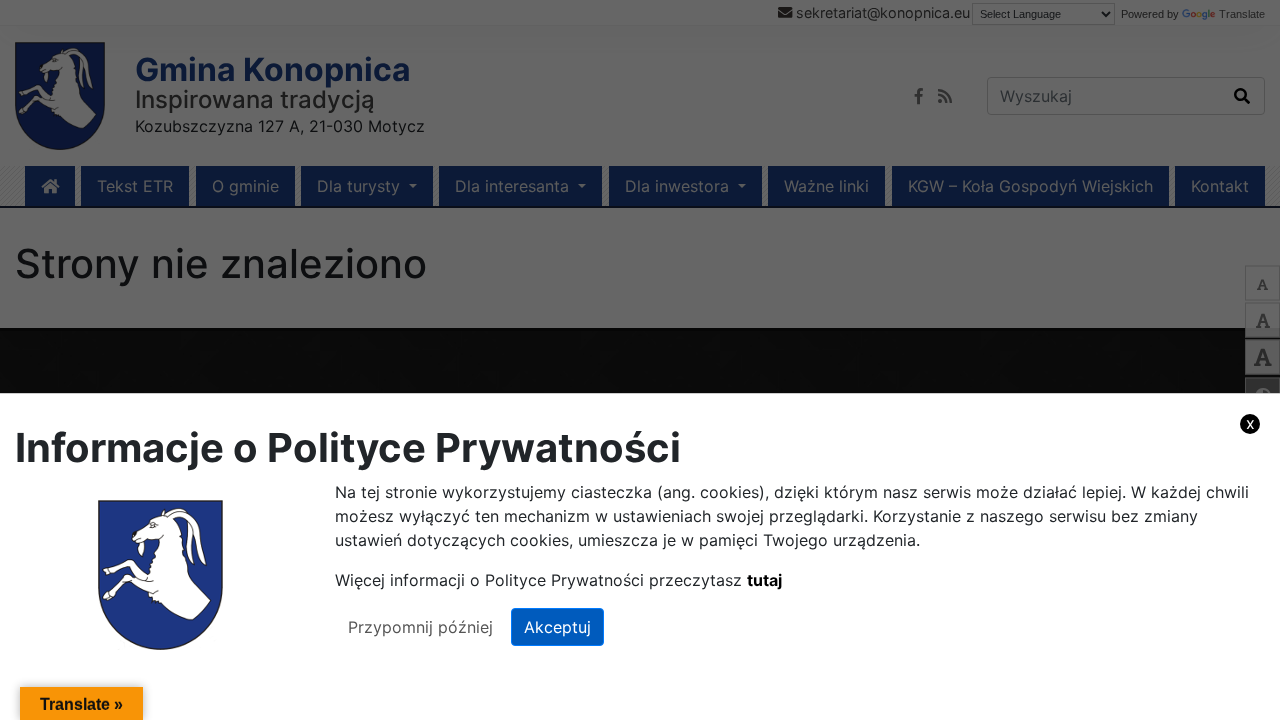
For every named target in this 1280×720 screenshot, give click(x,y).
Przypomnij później (420, 627)
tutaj (764, 580)
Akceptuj (557, 627)
